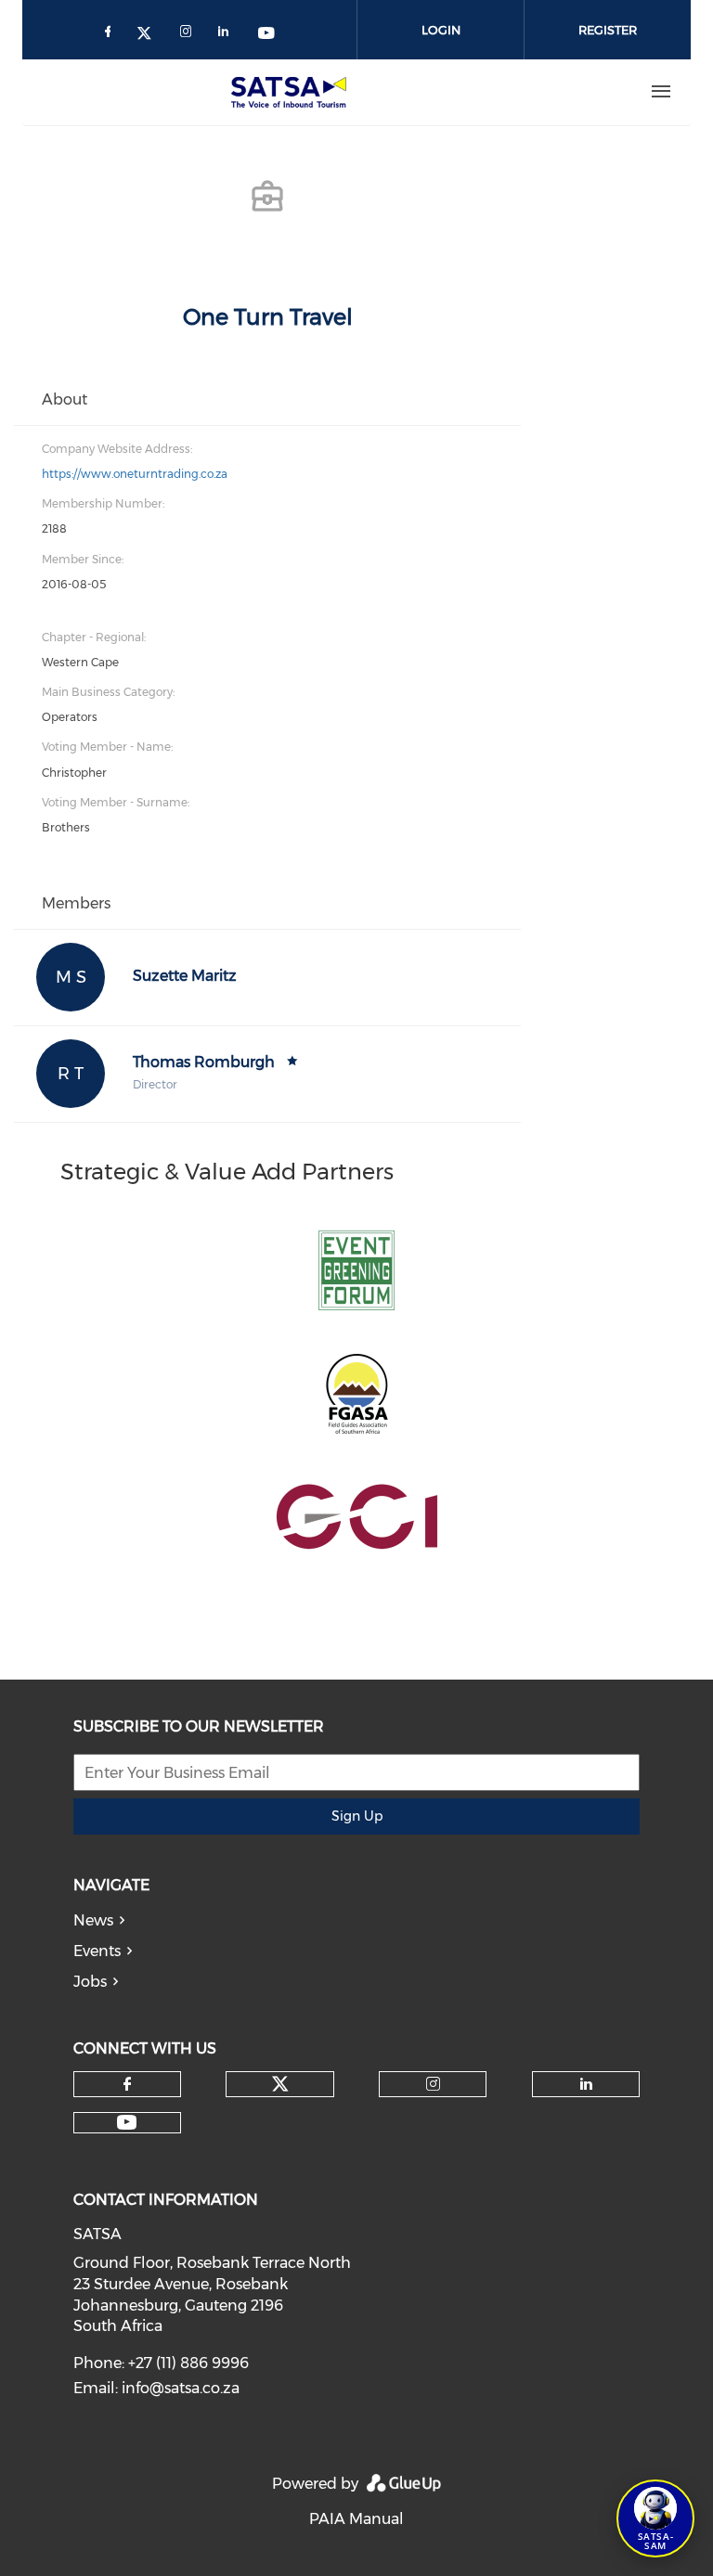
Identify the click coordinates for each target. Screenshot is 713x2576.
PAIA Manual (356, 2519)
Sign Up (357, 1816)
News (93, 1920)
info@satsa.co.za (181, 2388)
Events (97, 1951)
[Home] (292, 92)
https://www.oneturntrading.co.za (135, 474)
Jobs (90, 1982)
